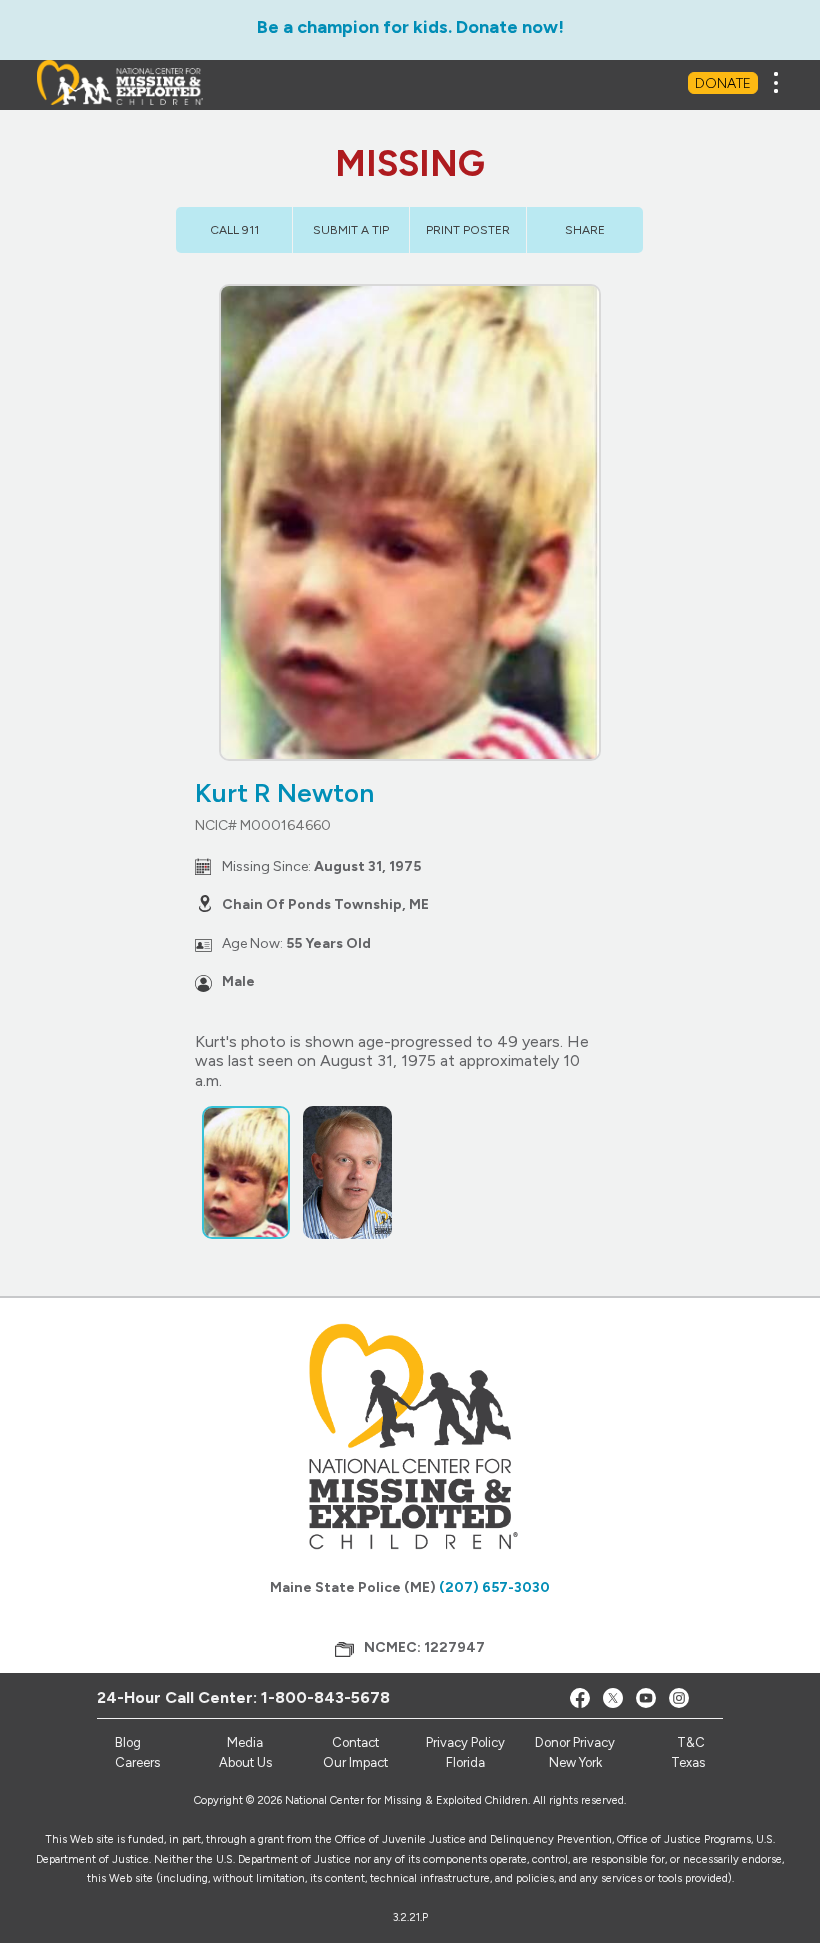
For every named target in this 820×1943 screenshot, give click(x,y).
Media (245, 1742)
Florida (465, 1762)
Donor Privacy (575, 1742)
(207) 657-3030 (494, 1587)
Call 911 (234, 230)
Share (585, 230)
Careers (137, 1762)
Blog (128, 1742)
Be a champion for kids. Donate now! (410, 27)
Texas (688, 1762)
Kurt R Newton (284, 793)
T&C (691, 1742)
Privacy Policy (465, 1742)
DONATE (723, 83)
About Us (245, 1762)
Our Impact (355, 1762)
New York (575, 1762)
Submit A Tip (351, 230)
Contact (355, 1742)
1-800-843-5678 (325, 1697)
